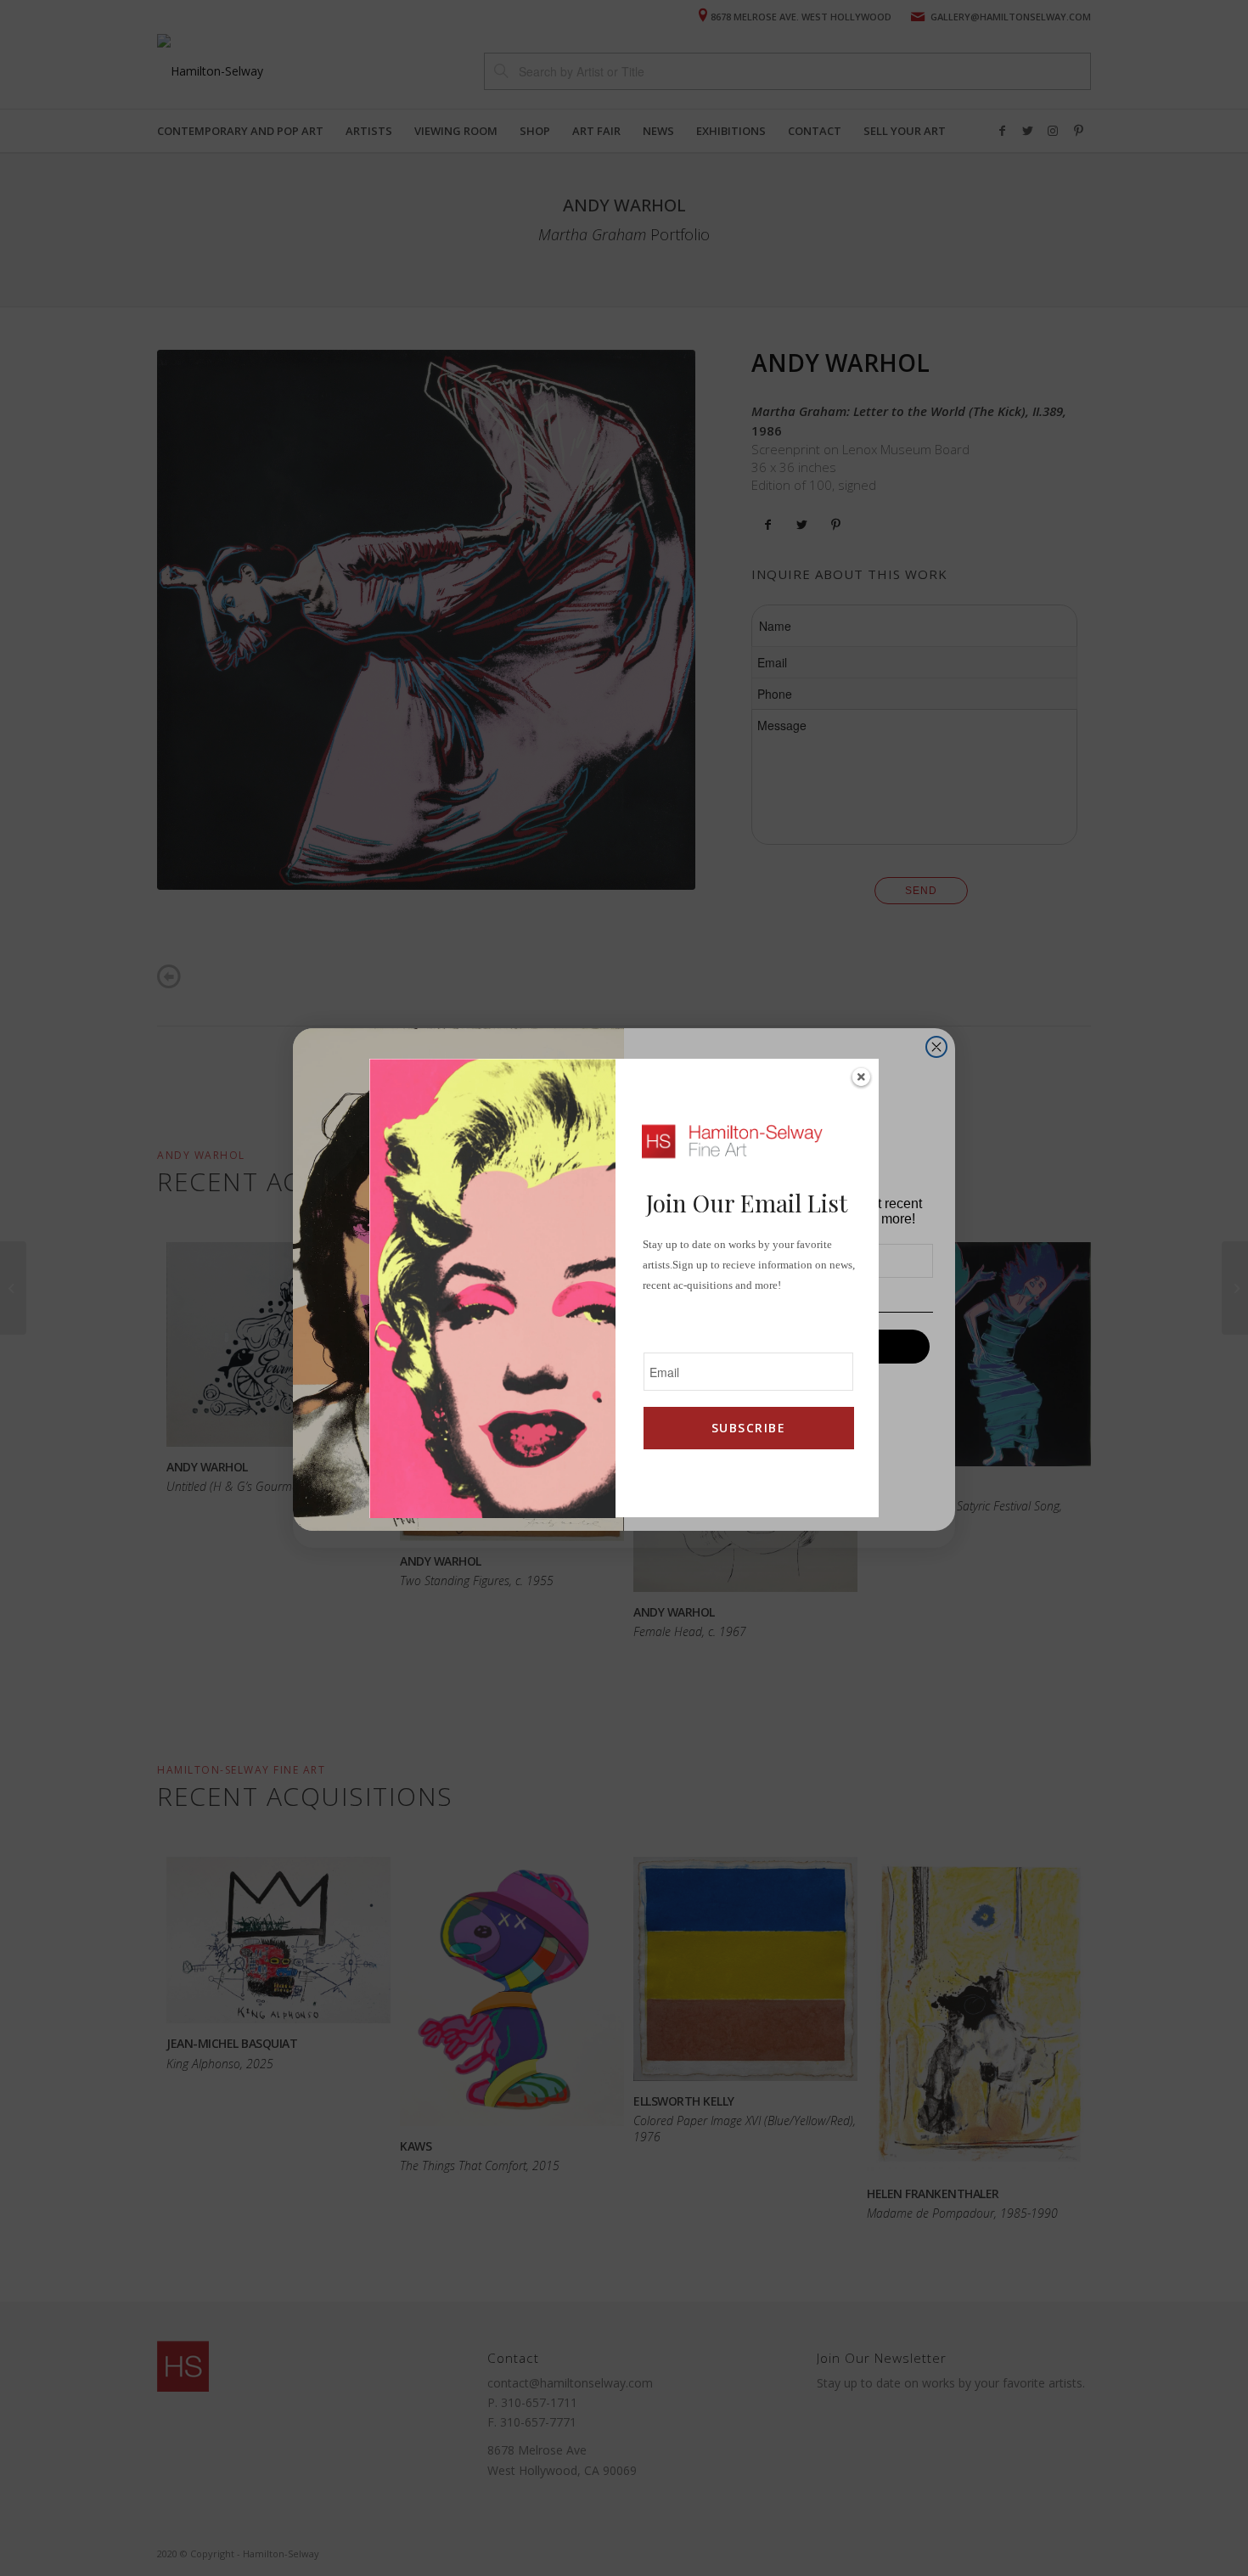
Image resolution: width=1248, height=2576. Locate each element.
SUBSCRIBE (748, 1428)
